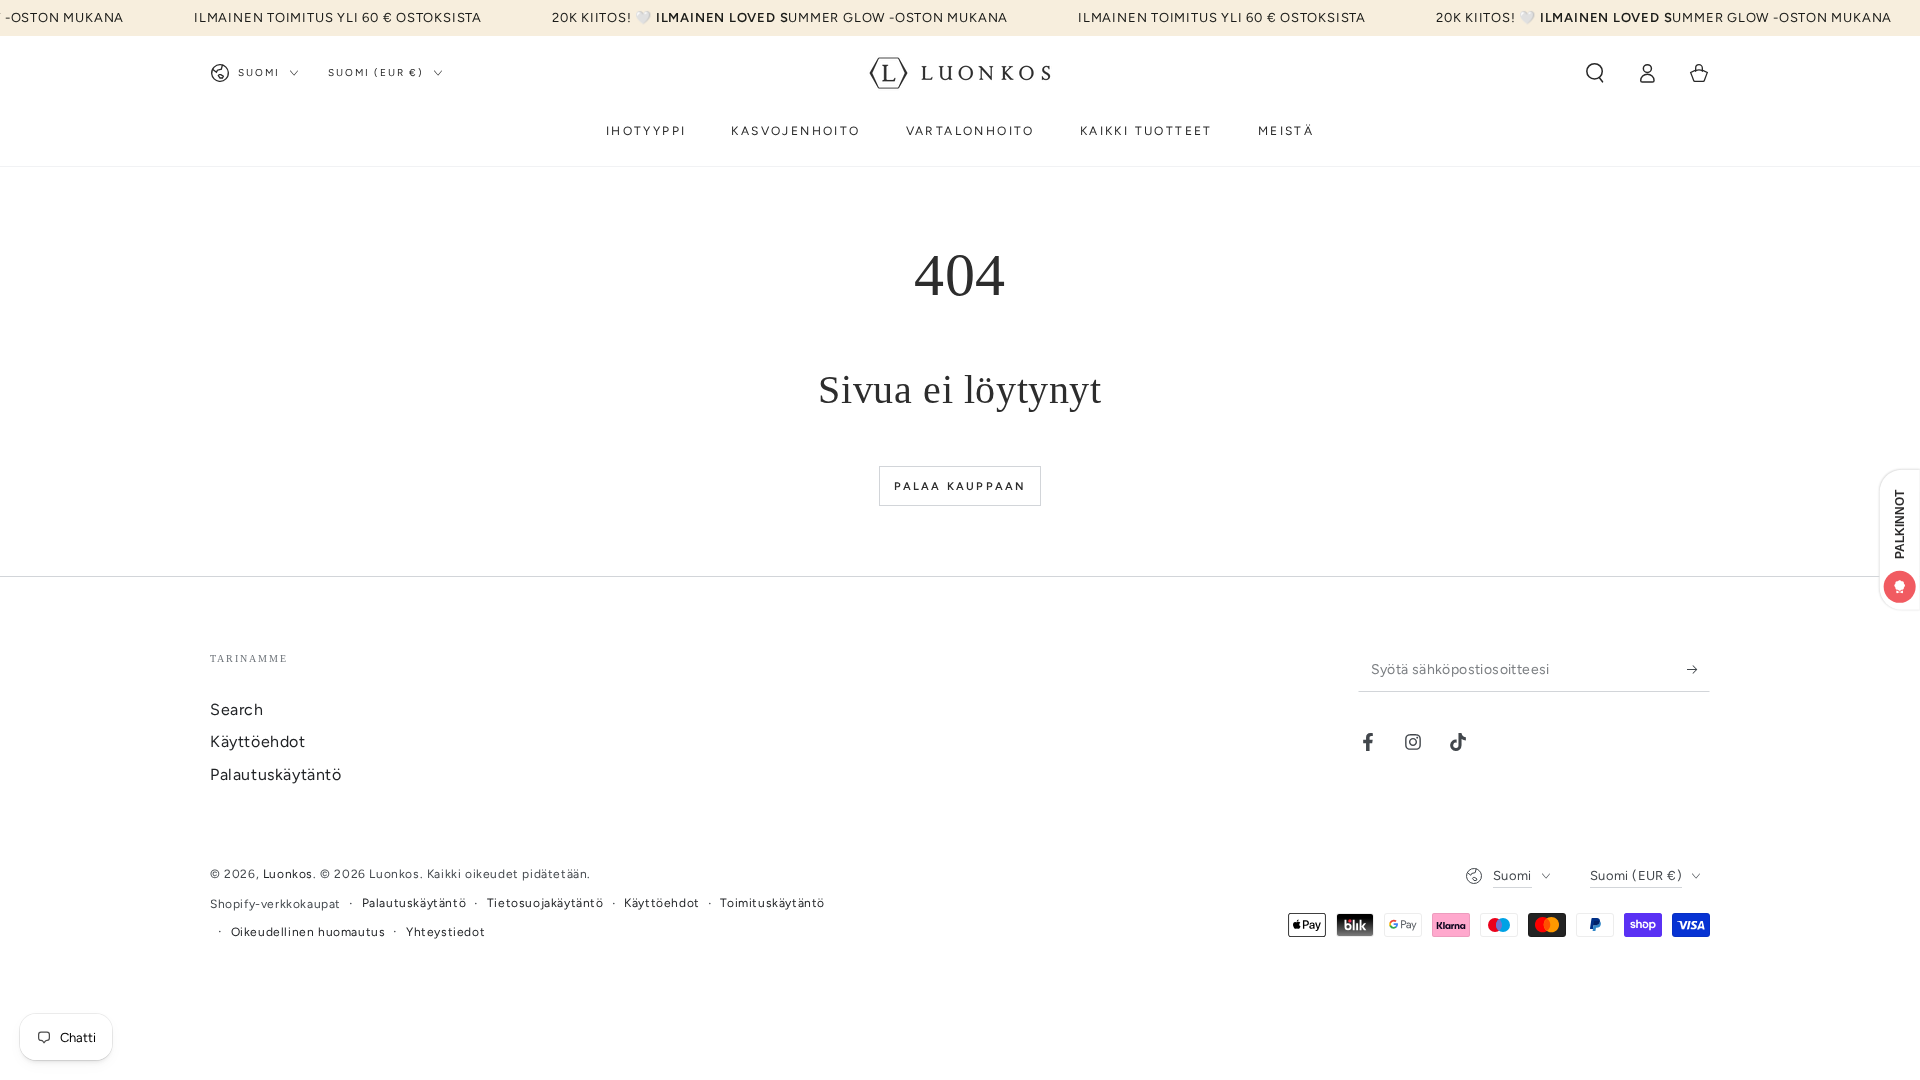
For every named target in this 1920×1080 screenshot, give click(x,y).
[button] (1595, 73)
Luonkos (288, 874)
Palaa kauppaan (960, 486)
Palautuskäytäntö (276, 774)
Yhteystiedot (445, 932)
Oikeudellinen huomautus (308, 932)
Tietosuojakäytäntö (545, 903)
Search (237, 709)
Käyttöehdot (258, 741)
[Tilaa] (1698, 669)
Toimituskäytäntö (772, 903)
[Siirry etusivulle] (960, 73)
